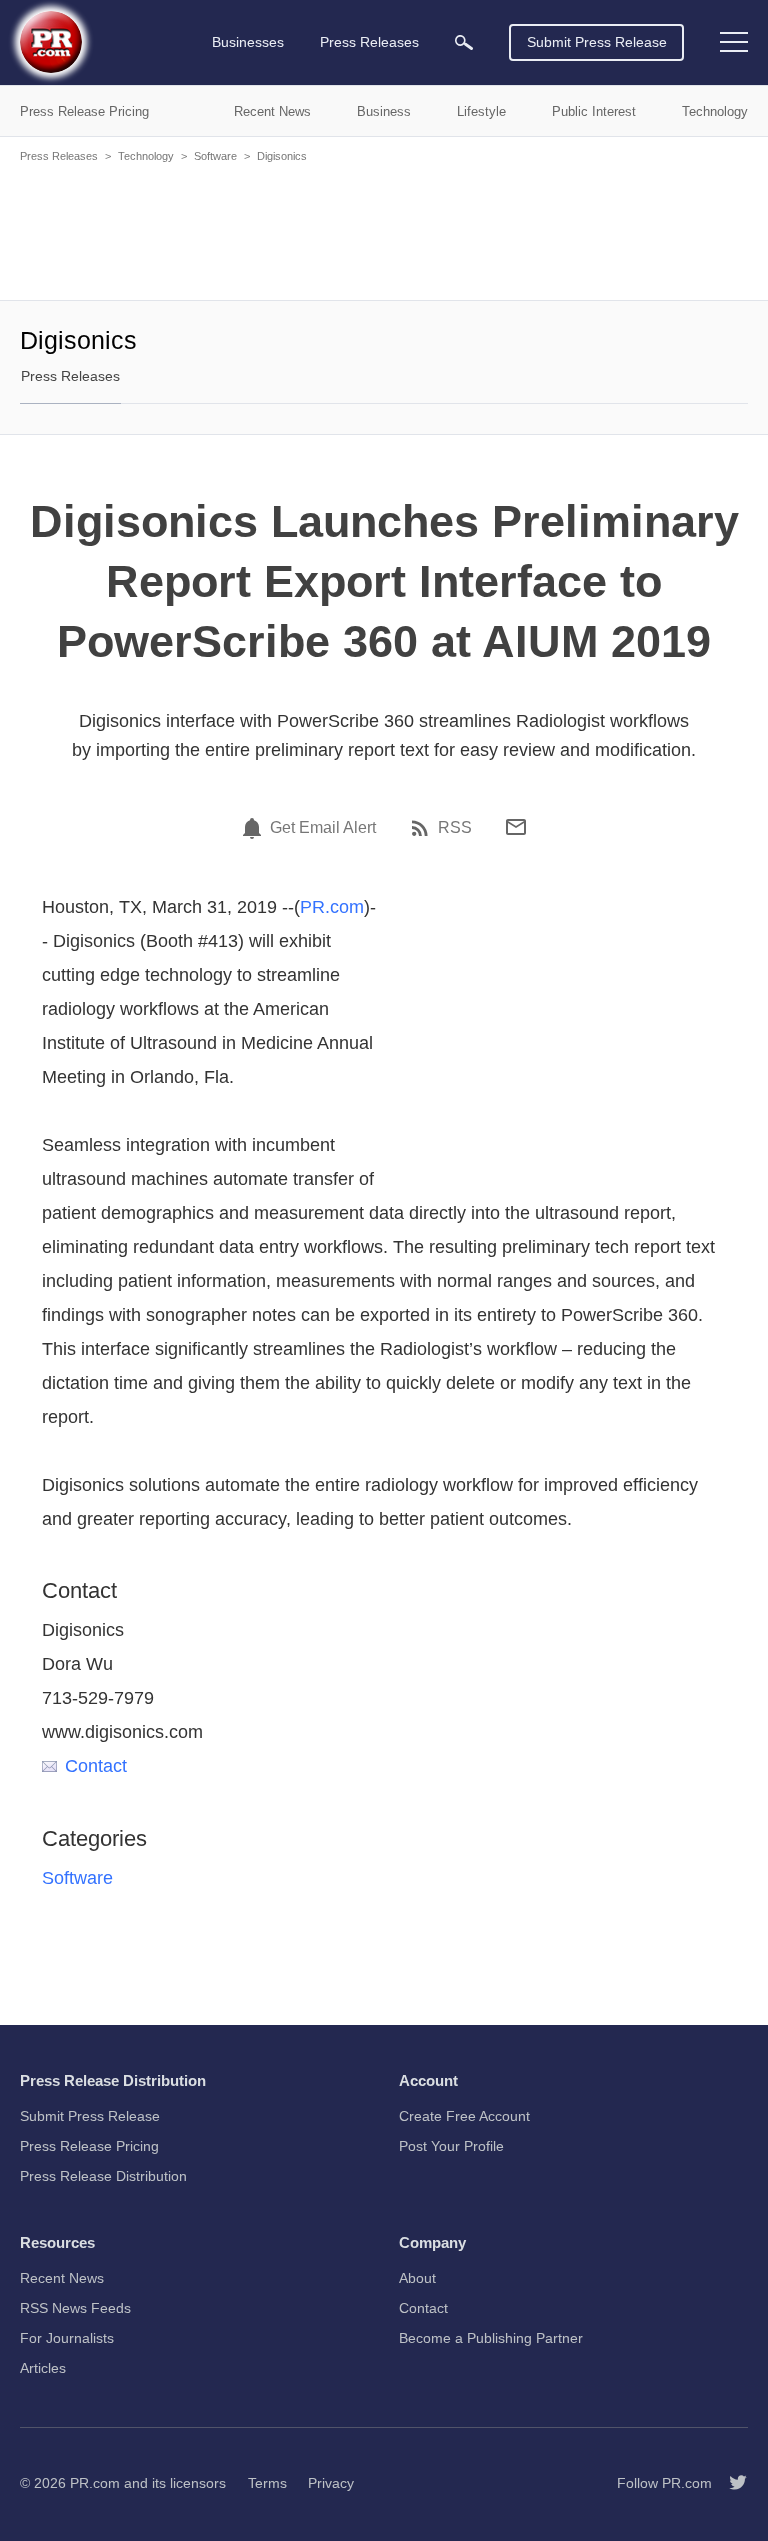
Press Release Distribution (103, 2176)
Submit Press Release (597, 42)
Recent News (62, 2278)
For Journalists (67, 2338)
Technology (146, 156)
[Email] (516, 827)
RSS (455, 828)
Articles (43, 2368)
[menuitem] (464, 42)
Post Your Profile (451, 2146)
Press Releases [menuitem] (369, 42)
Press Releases (59, 156)
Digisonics (282, 156)
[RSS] (423, 828)
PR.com (332, 907)
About (417, 2278)
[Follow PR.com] (730, 2483)
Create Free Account (464, 2116)
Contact (96, 1766)
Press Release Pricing (89, 2146)
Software (215, 156)
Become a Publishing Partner (491, 2338)
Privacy (331, 2483)
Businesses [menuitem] (248, 42)
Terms (267, 2483)
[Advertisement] (384, 230)
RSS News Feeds (75, 2308)
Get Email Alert (323, 828)
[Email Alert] (255, 828)
